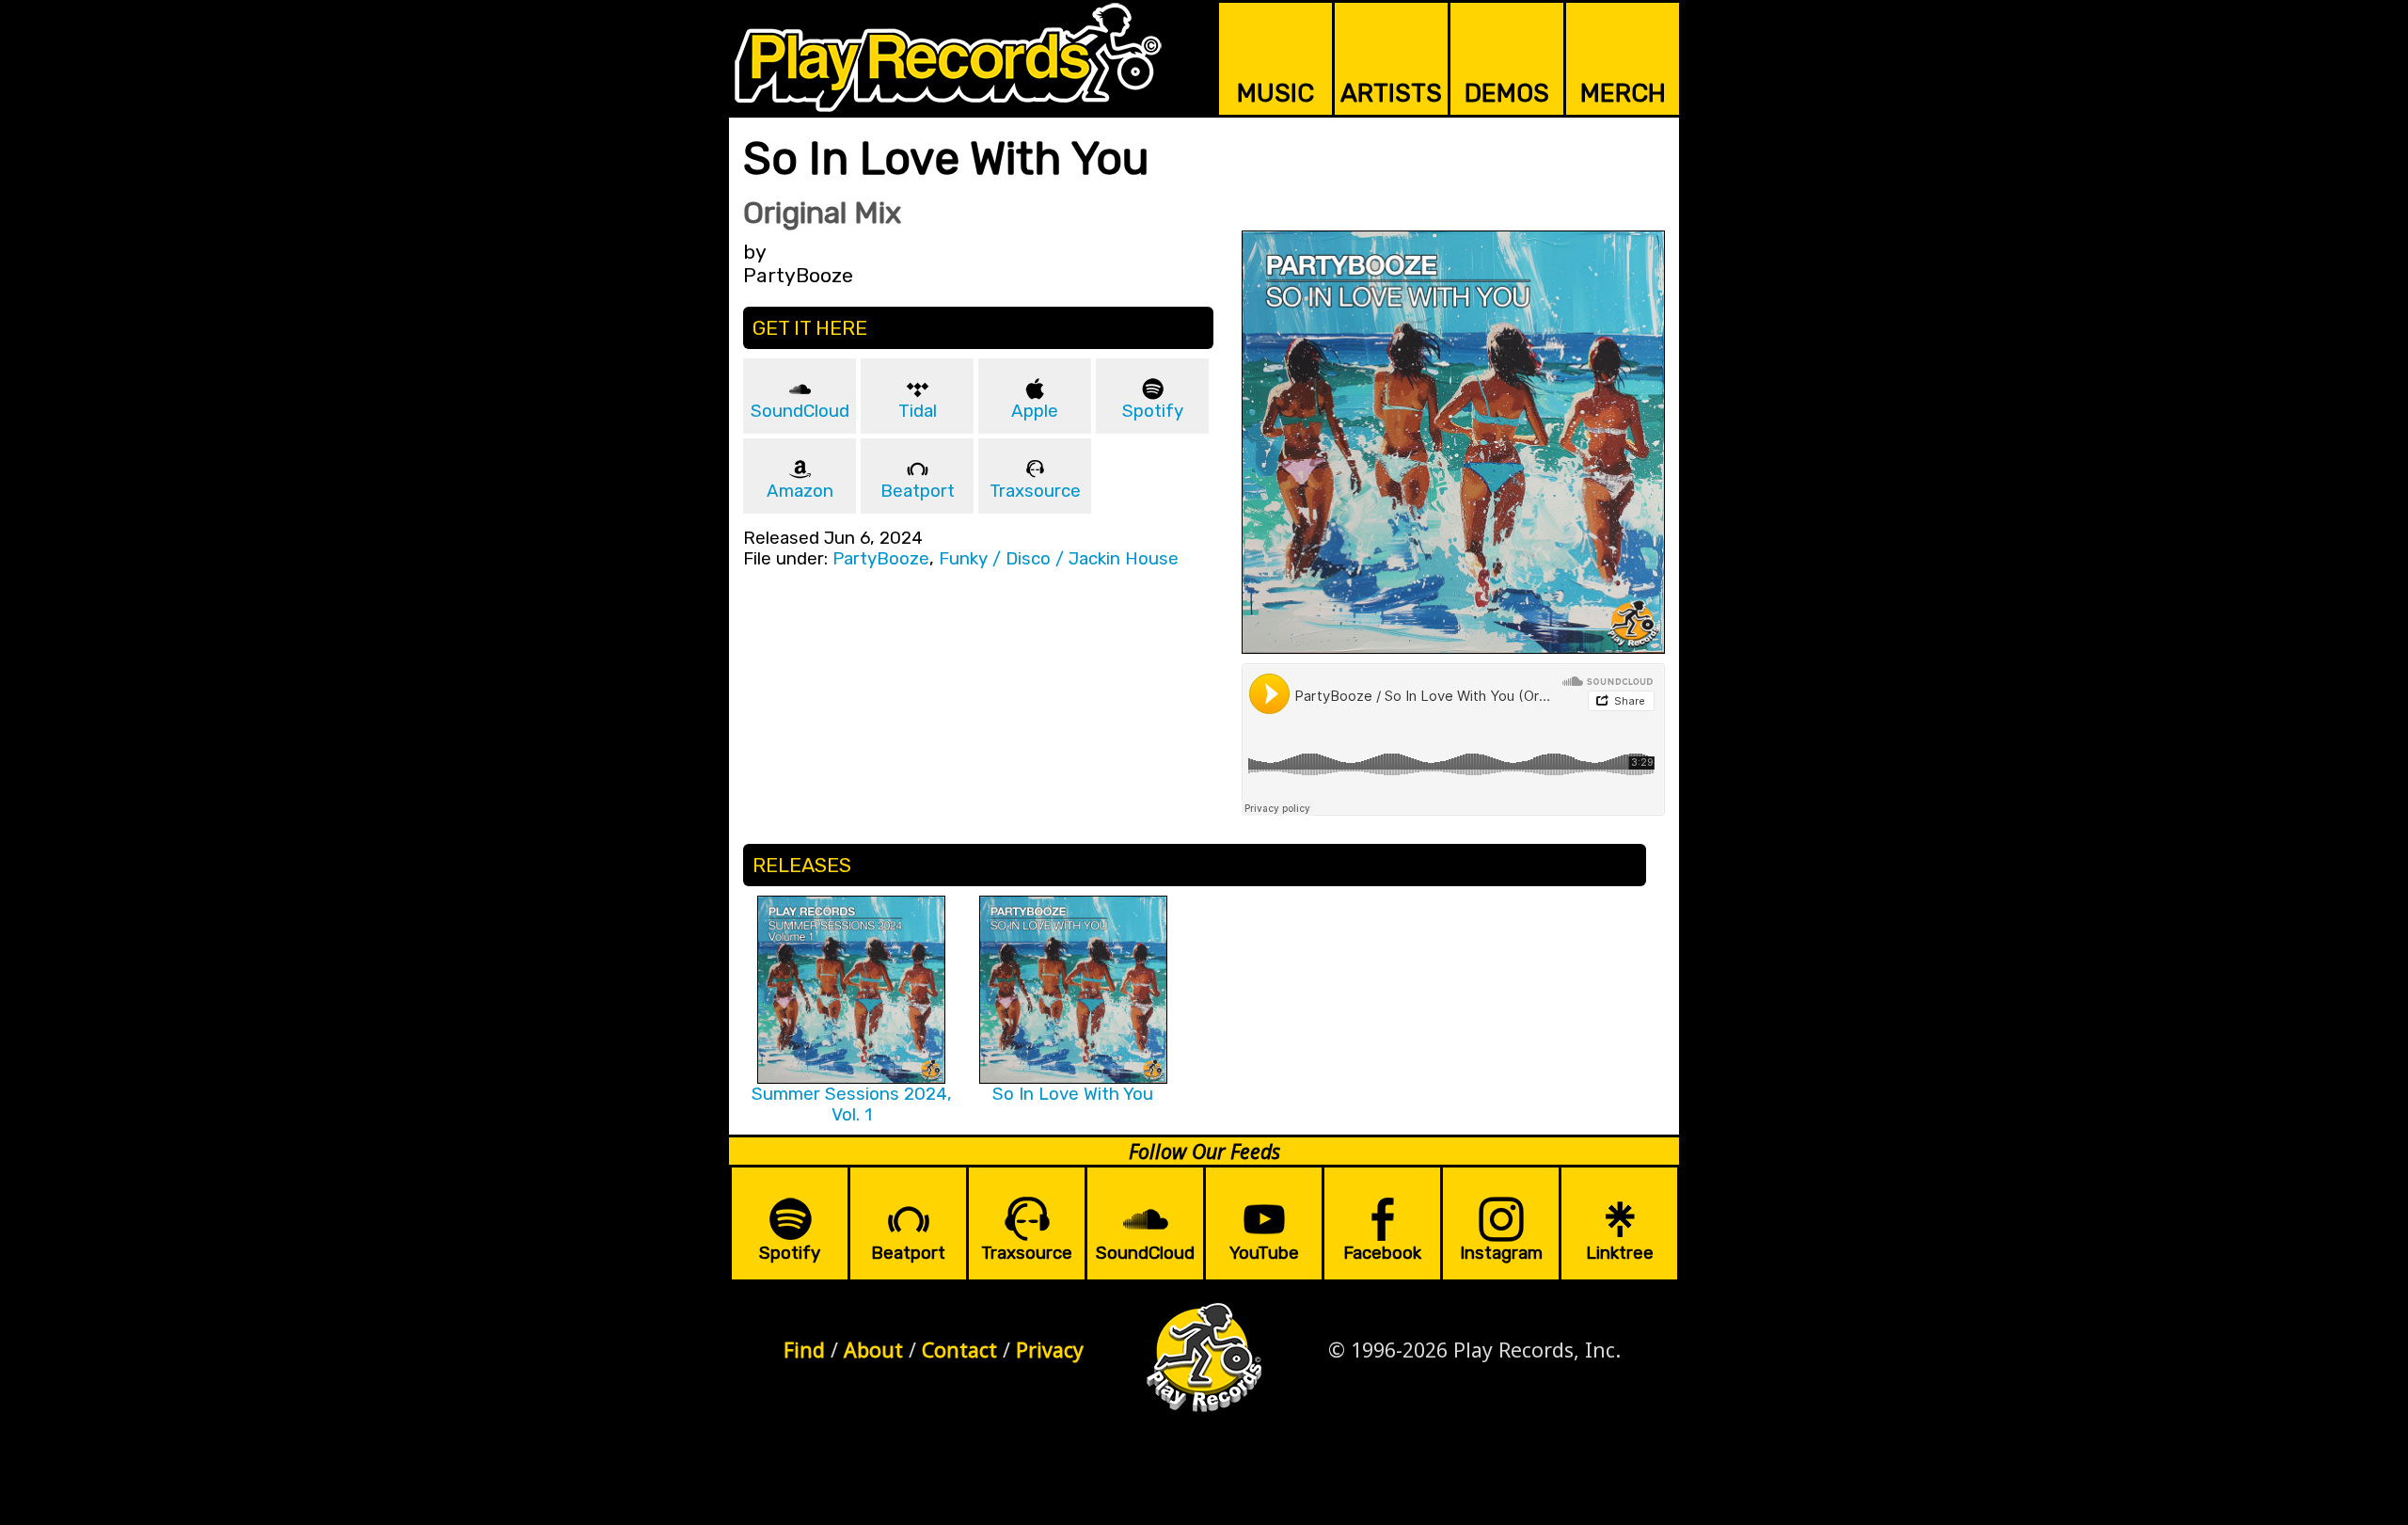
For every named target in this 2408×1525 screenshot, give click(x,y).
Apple (1035, 411)
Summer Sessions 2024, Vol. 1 (852, 1104)
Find (804, 1350)
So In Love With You (1073, 1094)
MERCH (1623, 93)
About (873, 1350)
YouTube (1264, 1253)
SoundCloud (800, 411)
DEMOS (1507, 93)
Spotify (1153, 411)
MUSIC (1275, 93)
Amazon (800, 491)
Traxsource (1035, 491)
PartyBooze (881, 559)
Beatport (918, 491)
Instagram (1501, 1253)
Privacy (1050, 1350)
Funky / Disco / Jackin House (1059, 559)
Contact (959, 1350)
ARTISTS (1391, 93)
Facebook (1382, 1253)
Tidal (918, 411)
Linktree (1620, 1253)
